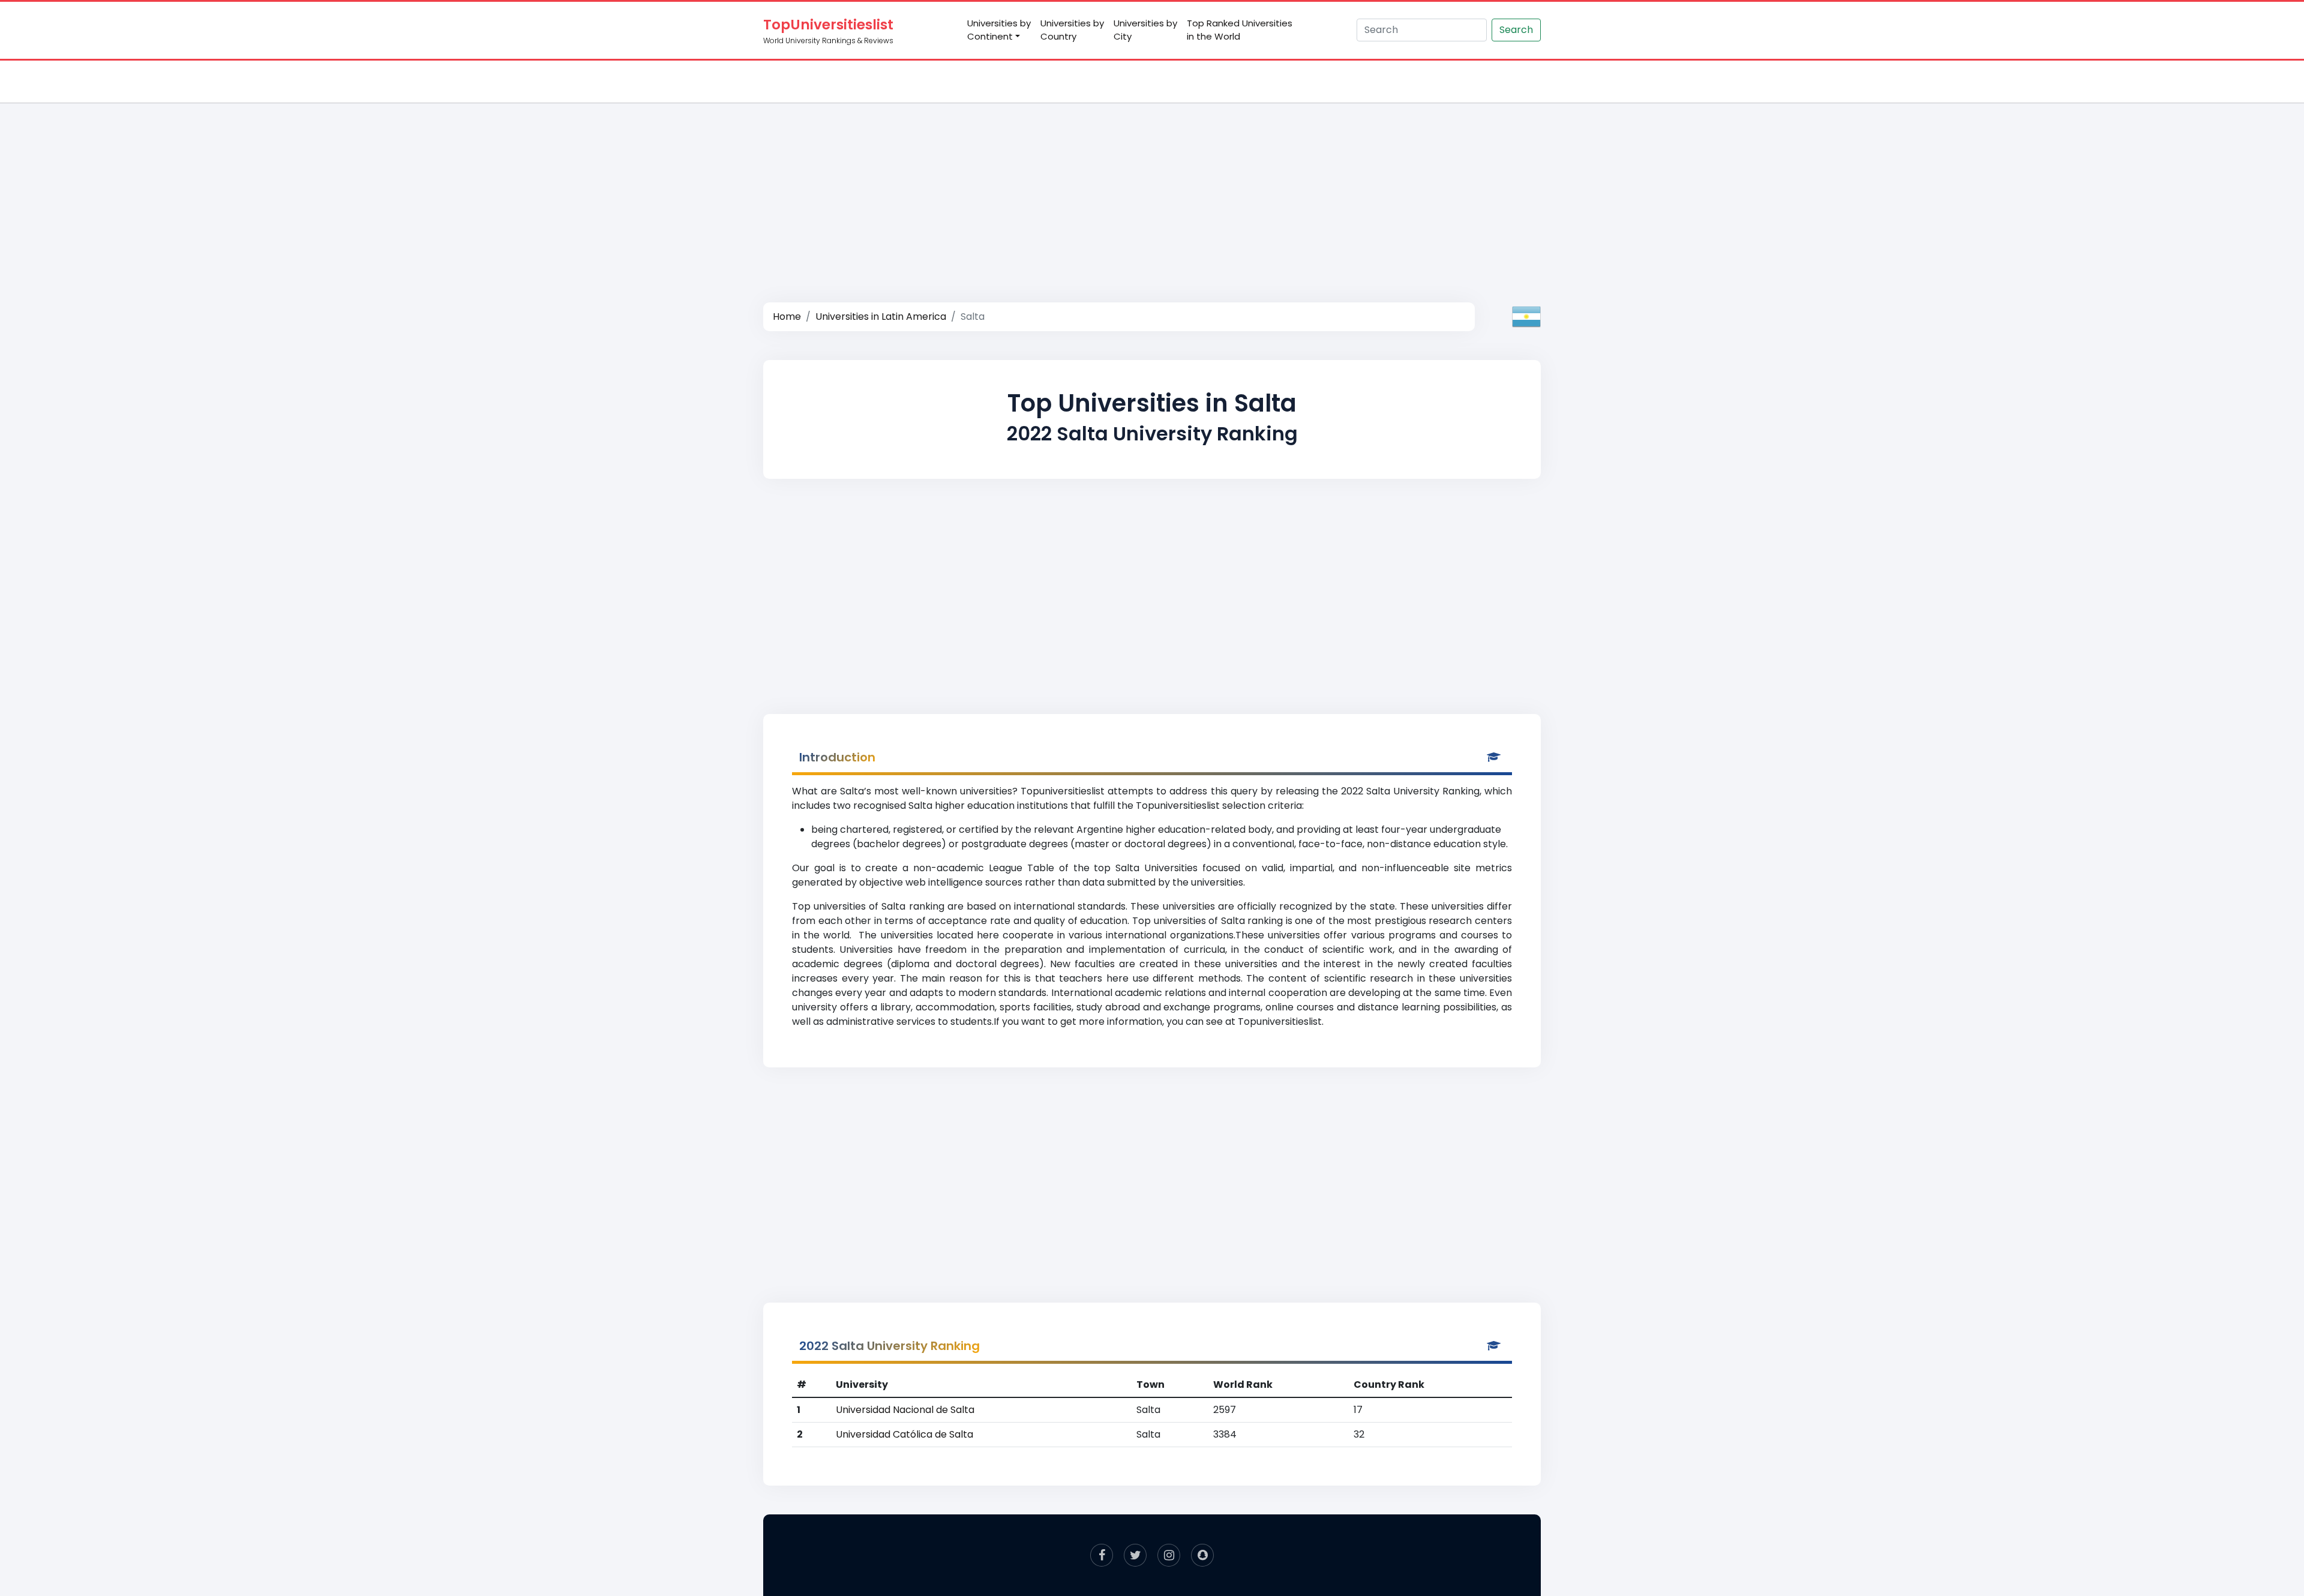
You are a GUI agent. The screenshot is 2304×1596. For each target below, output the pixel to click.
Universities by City (1145, 30)
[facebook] (1102, 1555)
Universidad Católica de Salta (904, 1434)
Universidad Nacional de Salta (905, 1410)
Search (1516, 30)
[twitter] (1135, 1555)
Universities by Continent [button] (999, 30)
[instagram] (1169, 1555)
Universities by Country (1072, 30)
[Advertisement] (1152, 190)
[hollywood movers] (1202, 1555)
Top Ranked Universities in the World (1240, 30)
